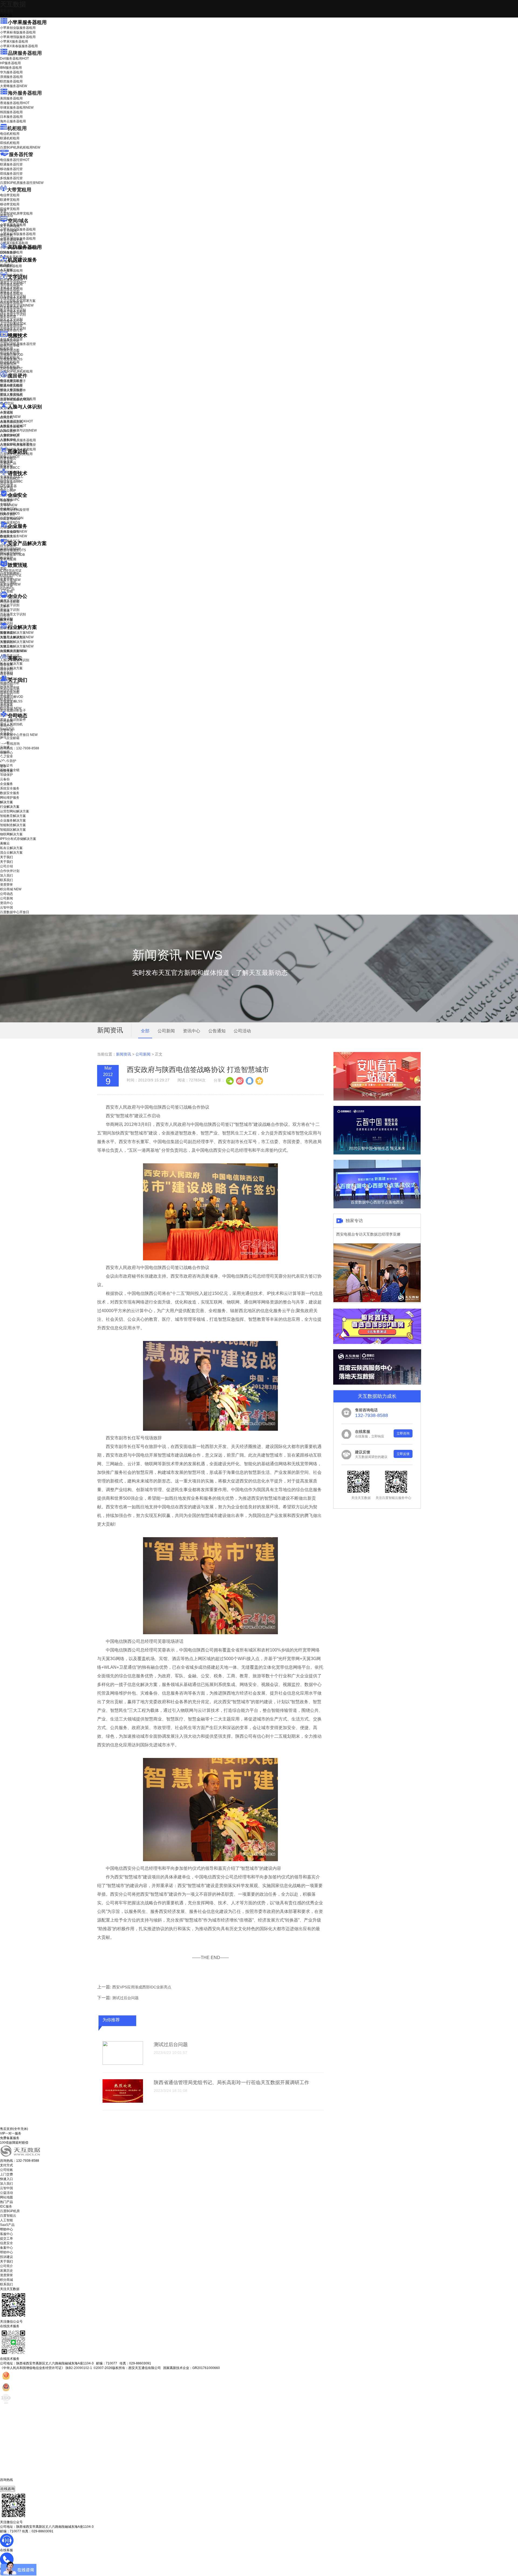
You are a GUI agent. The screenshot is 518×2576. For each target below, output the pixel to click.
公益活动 (6, 2193)
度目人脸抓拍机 (11, 395)
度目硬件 (18, 376)
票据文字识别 (10, 292)
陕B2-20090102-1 (79, 2368)
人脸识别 (6, 412)
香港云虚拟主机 (11, 240)
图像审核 (6, 466)
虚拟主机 (6, 235)
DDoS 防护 (8, 253)
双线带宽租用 (10, 209)
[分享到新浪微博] (240, 1080)
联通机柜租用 (10, 138)
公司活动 (242, 1031)
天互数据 (13, 4)
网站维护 (10, 553)
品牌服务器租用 (25, 53)
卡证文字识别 (10, 287)
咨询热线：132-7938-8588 (20, 748)
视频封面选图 (10, 350)
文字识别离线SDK (13, 324)
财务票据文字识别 (13, 315)
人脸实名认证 (13, 426)
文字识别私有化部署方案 (18, 301)
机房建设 (6, 265)
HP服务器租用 (10, 63)
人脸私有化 (8, 440)
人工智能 (6, 270)
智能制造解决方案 (13, 825)
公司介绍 (6, 685)
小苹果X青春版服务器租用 (19, 46)
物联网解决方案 (11, 834)
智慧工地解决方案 (17, 646)
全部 (145, 1031)
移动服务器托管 (11, 169)
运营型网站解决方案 (15, 811)
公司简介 (6, 2266)
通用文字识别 (13, 282)
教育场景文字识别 (13, 310)
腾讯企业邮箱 (10, 602)
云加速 (5, 611)
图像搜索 (6, 461)
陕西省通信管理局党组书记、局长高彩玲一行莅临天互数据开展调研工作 (231, 2082)
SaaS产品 (7, 589)
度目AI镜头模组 (11, 386)
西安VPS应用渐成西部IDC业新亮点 (142, 1987)
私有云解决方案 (11, 664)
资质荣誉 (6, 704)
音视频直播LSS (11, 359)
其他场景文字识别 (13, 328)
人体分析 (10, 417)
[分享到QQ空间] (259, 1080)
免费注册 (6, 771)
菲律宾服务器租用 (17, 108)
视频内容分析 (10, 341)
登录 (3, 766)
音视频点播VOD (12, 355)
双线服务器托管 (11, 174)
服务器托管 (21, 154)
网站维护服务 (10, 798)
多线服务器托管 (11, 178)
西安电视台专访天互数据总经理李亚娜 (368, 1234)
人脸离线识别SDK (16, 421)
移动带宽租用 (10, 204)
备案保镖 (10, 584)
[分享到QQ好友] (249, 1080)
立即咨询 (403, 1433)
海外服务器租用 (25, 93)
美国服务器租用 (11, 98)
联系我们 (6, 699)
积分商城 (11, 708)
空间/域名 (18, 221)
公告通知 (217, 1031)
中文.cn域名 (9, 231)
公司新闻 (6, 721)
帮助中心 (6, 753)
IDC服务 (6, 2206)
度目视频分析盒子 (13, 381)
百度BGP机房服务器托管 (22, 183)
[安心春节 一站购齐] (377, 1099)
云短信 (5, 615)
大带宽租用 (19, 190)
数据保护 (6, 558)
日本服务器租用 (11, 117)
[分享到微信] (230, 1080)
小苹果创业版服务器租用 (18, 28)
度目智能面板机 (15, 399)
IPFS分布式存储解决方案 (18, 839)
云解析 (5, 606)
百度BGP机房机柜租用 (20, 147)
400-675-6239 (11, 2484)
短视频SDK (8, 364)
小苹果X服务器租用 (14, 42)
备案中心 (6, 2248)
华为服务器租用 (11, 72)
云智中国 (6, 730)
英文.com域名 (10, 226)
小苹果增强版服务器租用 (18, 37)
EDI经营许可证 (11, 575)
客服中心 (6, 2234)
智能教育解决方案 (13, 816)
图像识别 (10, 457)
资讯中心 (6, 726)
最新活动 (6, 11)
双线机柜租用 (10, 143)
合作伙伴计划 (10, 690)
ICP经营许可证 (11, 571)
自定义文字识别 (11, 319)
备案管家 (10, 580)
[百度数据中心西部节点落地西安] (377, 1207)
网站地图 (6, 2197)
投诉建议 (6, 2257)
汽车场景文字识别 (13, 296)
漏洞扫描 (10, 549)
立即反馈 (403, 1454)
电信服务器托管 (15, 160)
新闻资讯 (124, 1054)
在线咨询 (8, 2489)
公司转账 (6, 2170)
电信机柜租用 (10, 134)
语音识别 (10, 479)
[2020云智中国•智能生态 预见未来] (377, 1153)
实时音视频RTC (11, 368)
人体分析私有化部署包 (16, 444)
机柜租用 (17, 128)
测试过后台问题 (125, 1998)
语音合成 (6, 483)
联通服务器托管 (11, 164)
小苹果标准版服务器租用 (18, 32)
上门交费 (6, 2174)
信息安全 (6, 2243)
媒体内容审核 (10, 346)
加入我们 (6, 695)
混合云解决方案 (11, 668)
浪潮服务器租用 (11, 77)
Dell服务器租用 (14, 58)
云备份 (5, 779)
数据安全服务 (13, 536)
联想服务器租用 (11, 81)
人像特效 (10, 435)
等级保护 (6, 501)
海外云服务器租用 (13, 121)
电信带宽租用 (10, 195)
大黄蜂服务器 (13, 86)
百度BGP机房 (10, 2211)
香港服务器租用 (15, 103)
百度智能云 (8, 2216)
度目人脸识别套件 (13, 390)
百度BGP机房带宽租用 (16, 213)
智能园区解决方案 (13, 830)
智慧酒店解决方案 (17, 633)
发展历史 (6, 2271)
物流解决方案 (13, 651)
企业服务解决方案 (13, 820)
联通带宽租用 (10, 200)
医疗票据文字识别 (17, 305)
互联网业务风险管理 (15, 510)
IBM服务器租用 (11, 68)
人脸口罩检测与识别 (18, 430)
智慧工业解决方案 (17, 637)
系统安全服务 (13, 532)
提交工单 (6, 2239)
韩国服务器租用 (11, 112)
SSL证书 (10, 519)
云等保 (9, 505)
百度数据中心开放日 (19, 735)
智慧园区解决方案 (17, 642)
